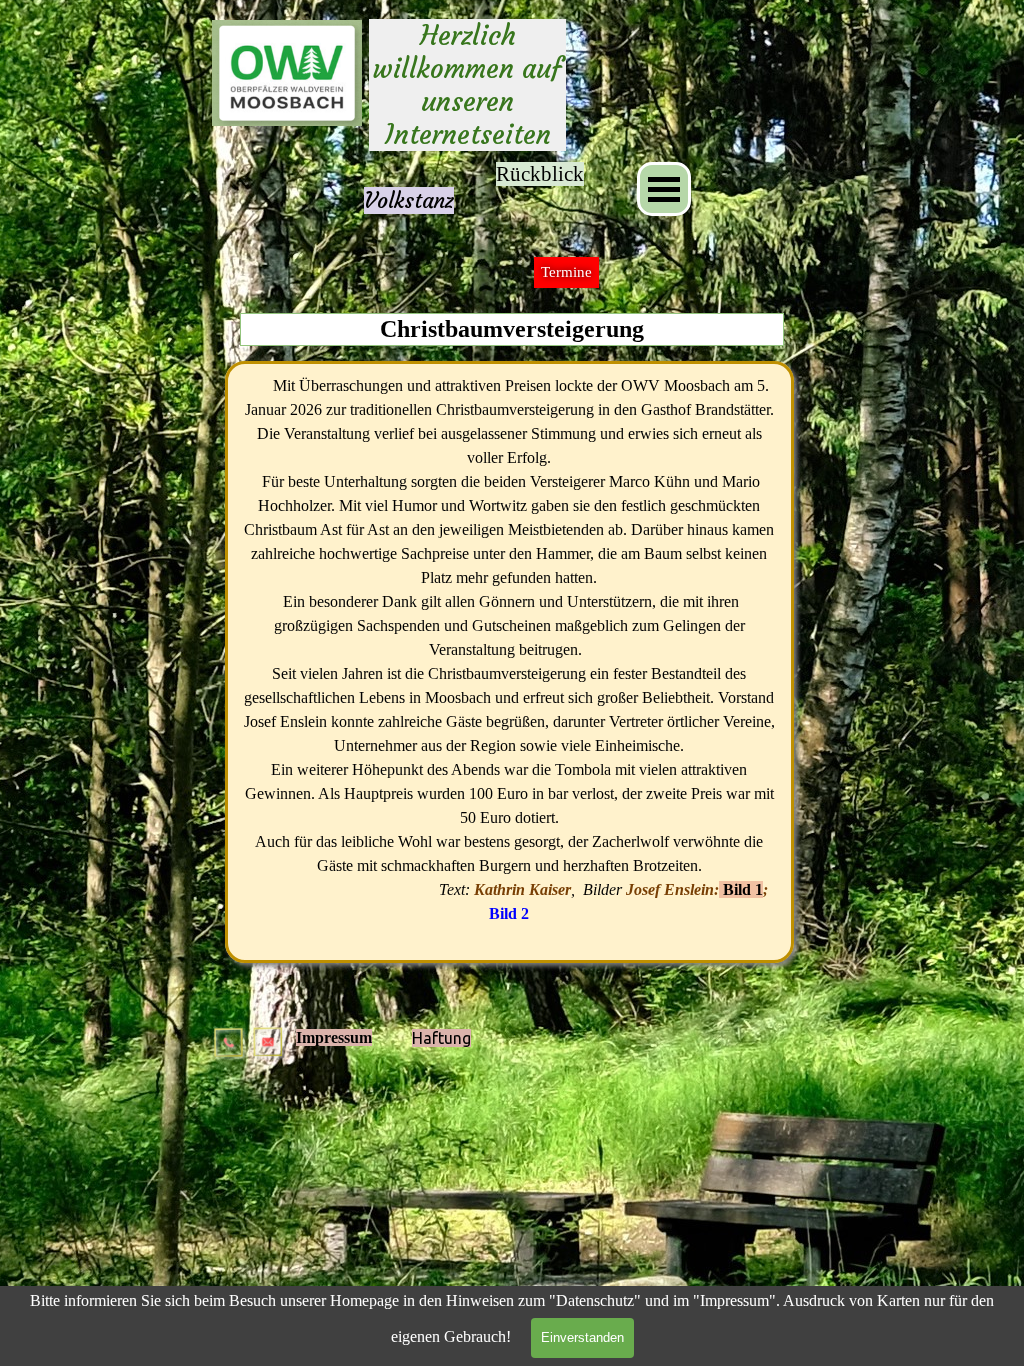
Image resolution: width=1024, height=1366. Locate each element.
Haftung (441, 1038)
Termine (566, 272)
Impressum (334, 1037)
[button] (230, 1034)
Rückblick (540, 174)
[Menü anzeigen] (664, 189)
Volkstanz (409, 200)
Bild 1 (743, 889)
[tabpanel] (409, 201)
